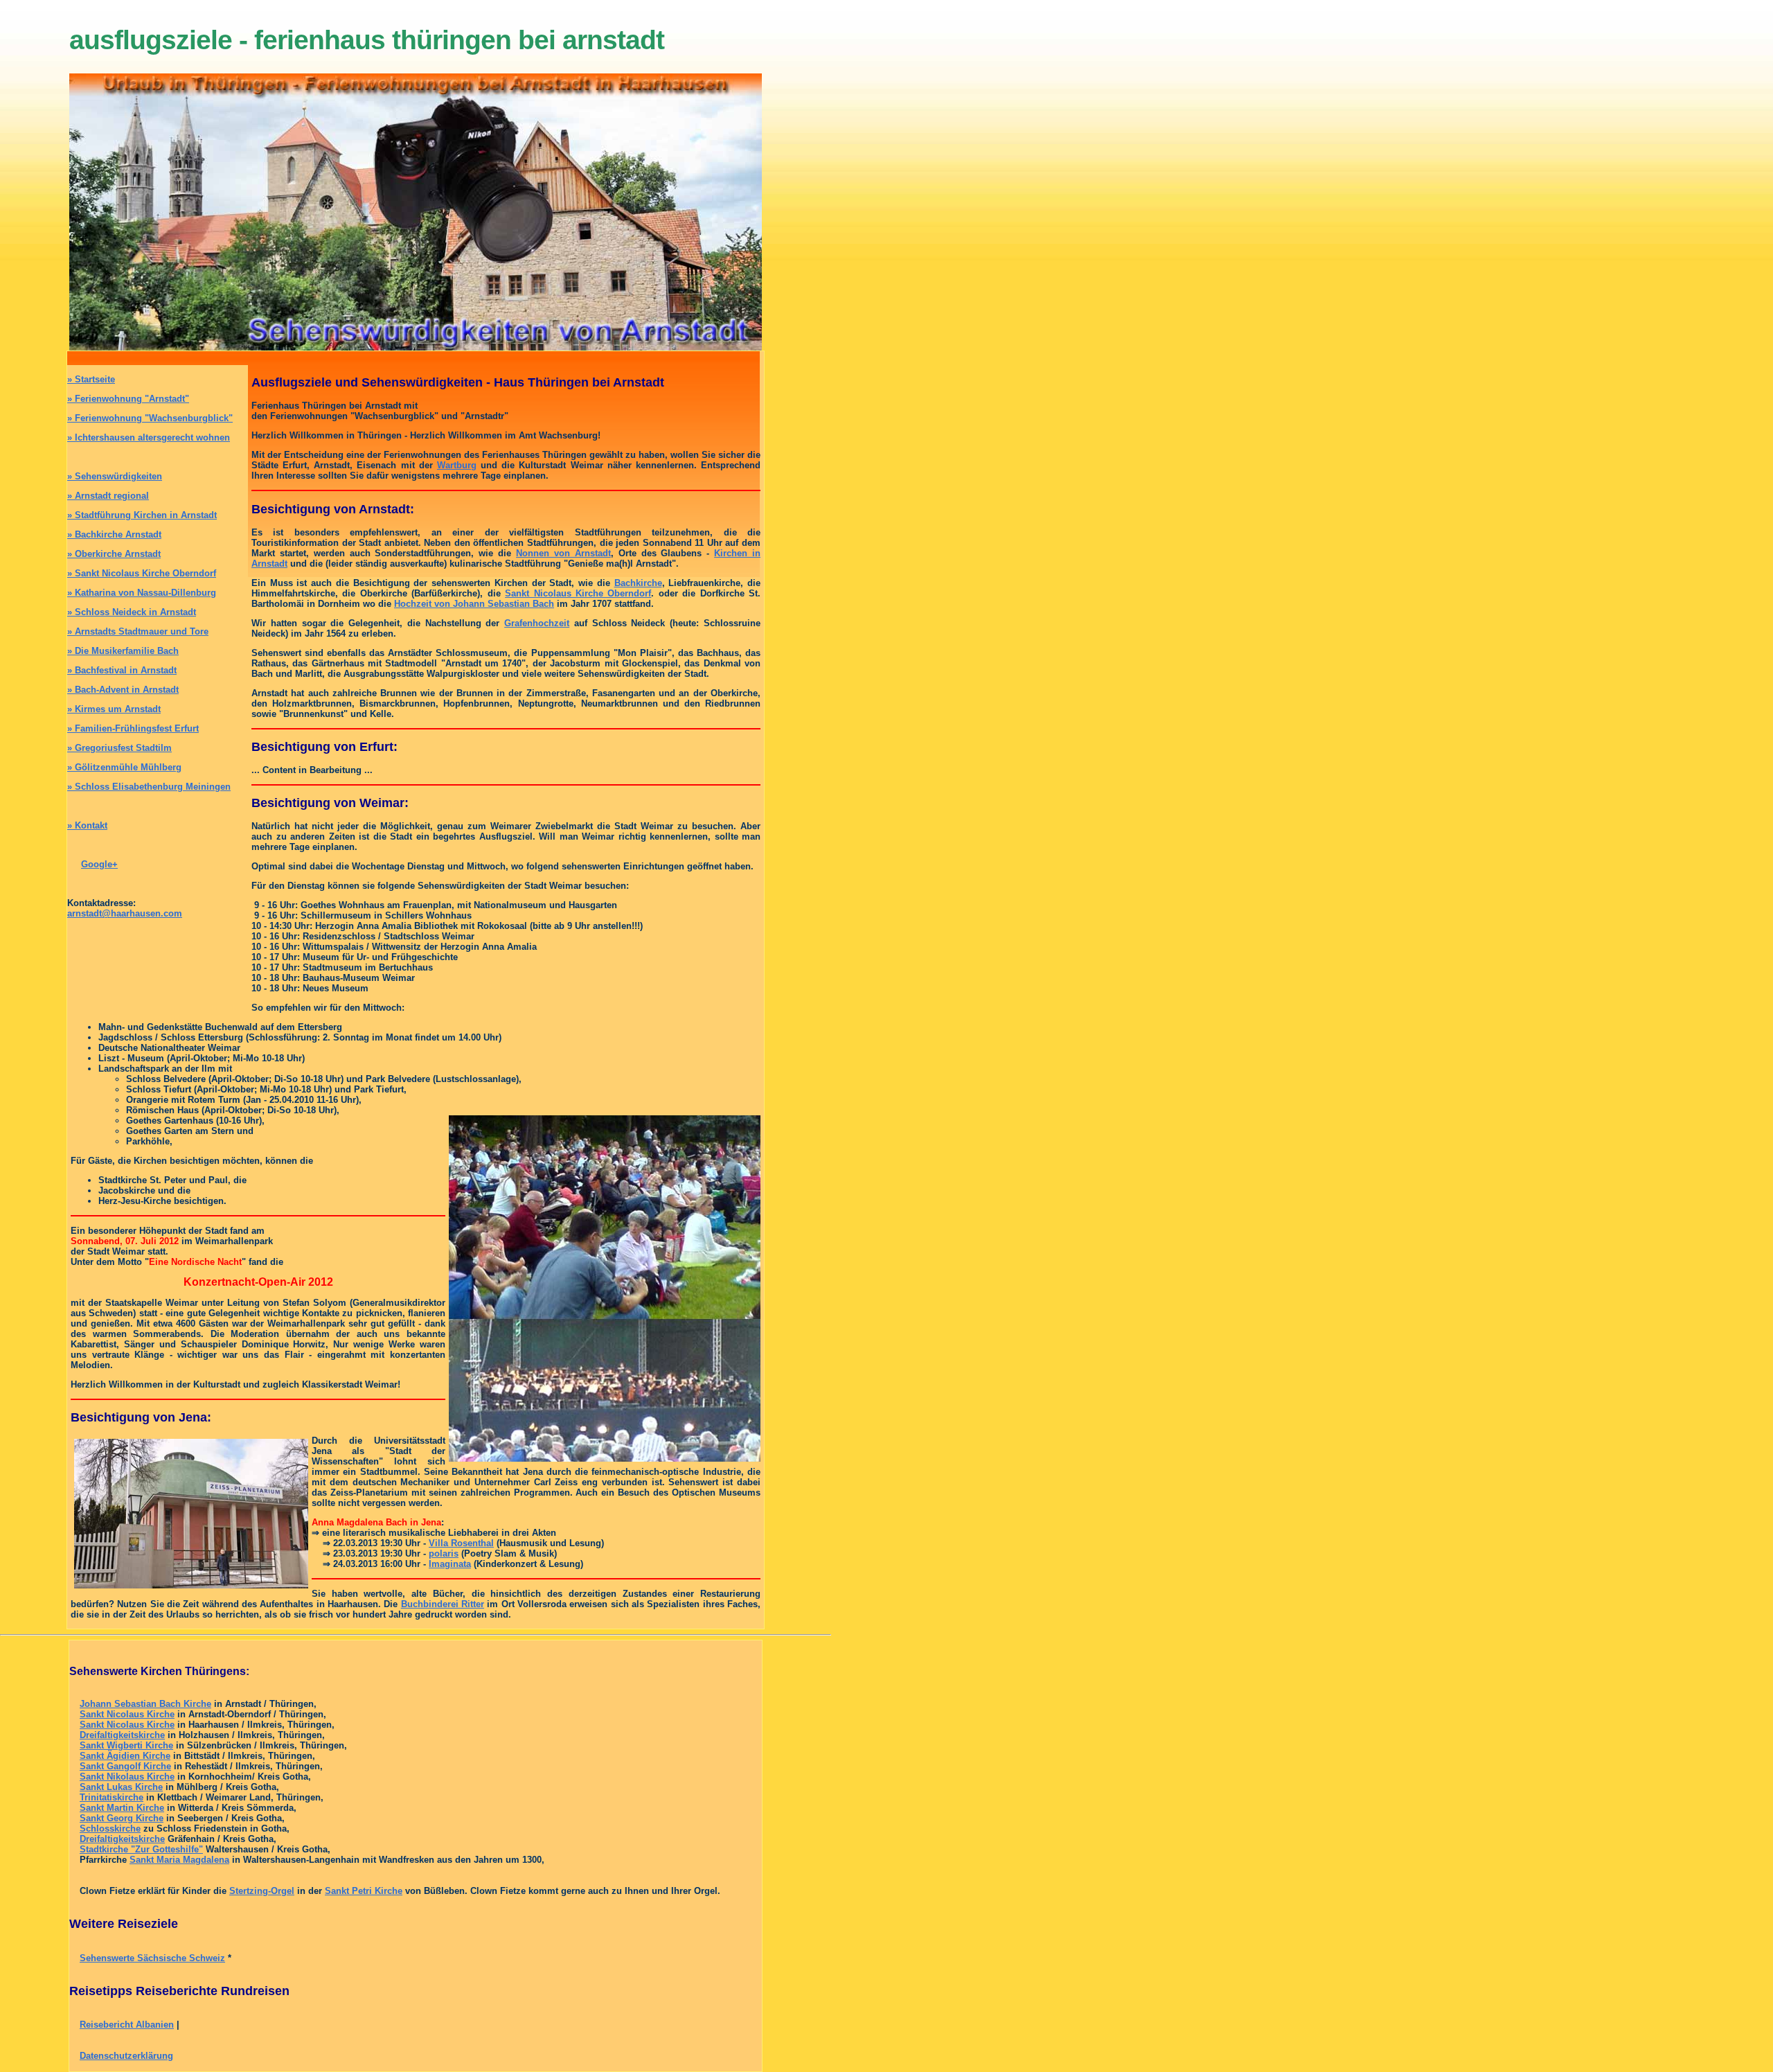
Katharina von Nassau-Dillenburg (142, 593)
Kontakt (87, 825)
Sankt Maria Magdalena (179, 1860)
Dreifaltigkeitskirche (122, 1735)
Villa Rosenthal (461, 1543)
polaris (444, 1553)
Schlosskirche (110, 1829)
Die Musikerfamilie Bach (123, 651)
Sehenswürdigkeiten (115, 476)
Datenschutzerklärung (126, 2056)
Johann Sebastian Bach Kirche (145, 1704)
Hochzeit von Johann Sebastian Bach (474, 604)
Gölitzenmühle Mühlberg (124, 767)
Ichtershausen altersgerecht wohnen (149, 437)
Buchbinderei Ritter (443, 1604)
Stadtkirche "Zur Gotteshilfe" (141, 1849)
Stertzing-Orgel (262, 1891)
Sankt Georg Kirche (122, 1818)
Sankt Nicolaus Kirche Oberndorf (142, 573)
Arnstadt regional (108, 496)
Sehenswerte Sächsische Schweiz (152, 1958)
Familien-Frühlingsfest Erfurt (133, 728)
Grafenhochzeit (537, 623)
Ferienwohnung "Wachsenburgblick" (150, 418)
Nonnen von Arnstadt (563, 553)
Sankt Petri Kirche (364, 1891)
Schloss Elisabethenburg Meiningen (149, 787)
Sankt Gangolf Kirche (125, 1766)
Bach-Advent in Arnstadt (123, 690)
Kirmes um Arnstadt (114, 709)
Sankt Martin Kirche (122, 1808)
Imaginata (450, 1564)
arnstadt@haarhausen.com (125, 913)
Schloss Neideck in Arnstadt (132, 612)
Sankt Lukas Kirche (121, 1787)
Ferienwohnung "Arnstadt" (128, 399)
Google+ (99, 864)
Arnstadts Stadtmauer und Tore (138, 631)
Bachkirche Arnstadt (114, 534)
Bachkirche (638, 583)
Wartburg (457, 465)
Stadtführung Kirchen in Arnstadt (142, 515)
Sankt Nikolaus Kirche (127, 1777)
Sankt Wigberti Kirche (126, 1745)
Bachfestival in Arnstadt (122, 670)
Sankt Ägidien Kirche (125, 1756)
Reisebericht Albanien (127, 2025)
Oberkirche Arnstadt (114, 554)
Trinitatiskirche (112, 1797)
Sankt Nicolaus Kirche (127, 1714)
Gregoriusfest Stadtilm (119, 748)
